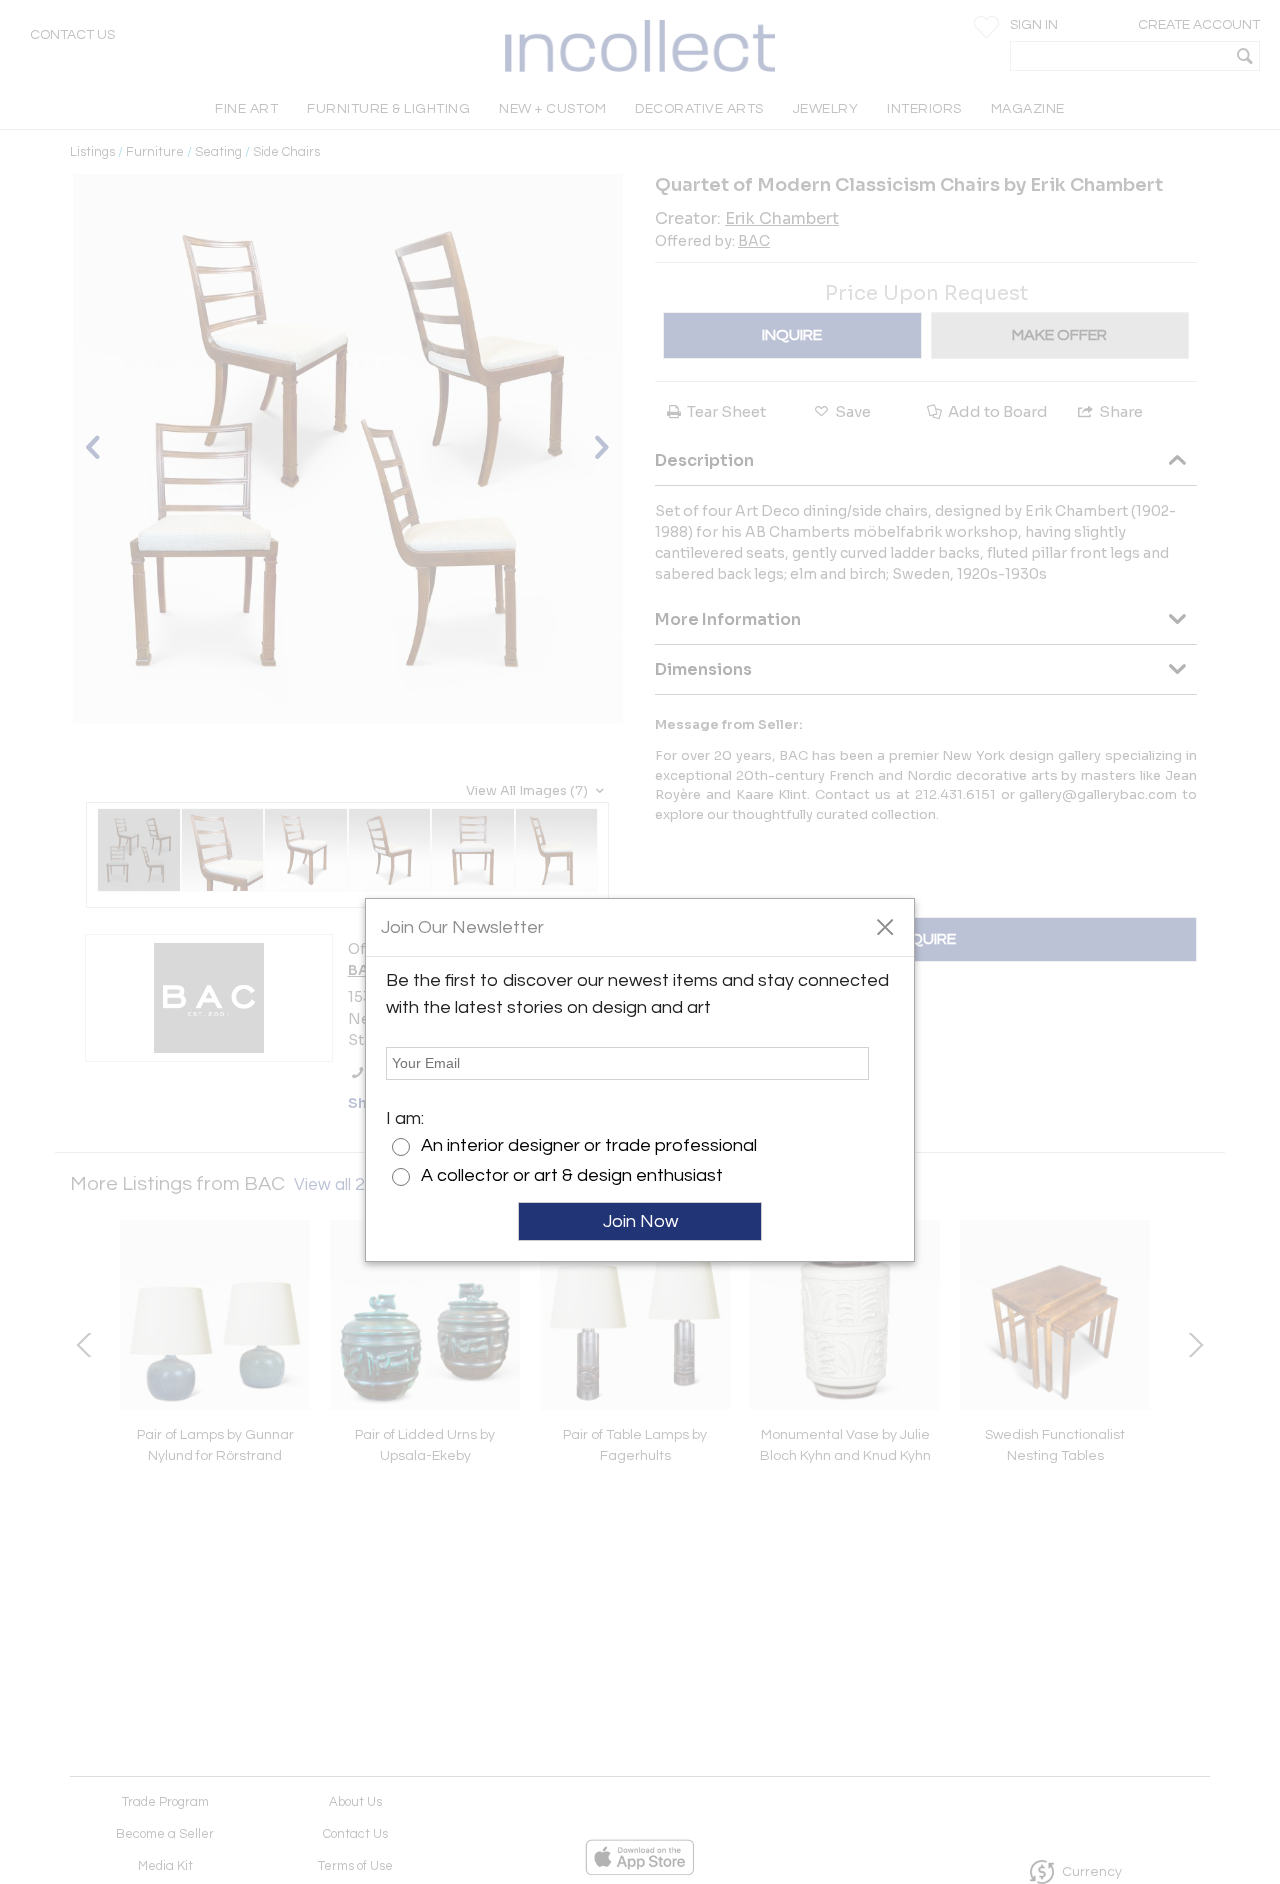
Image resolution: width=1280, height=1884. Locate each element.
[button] (884, 926)
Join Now (640, 1221)
